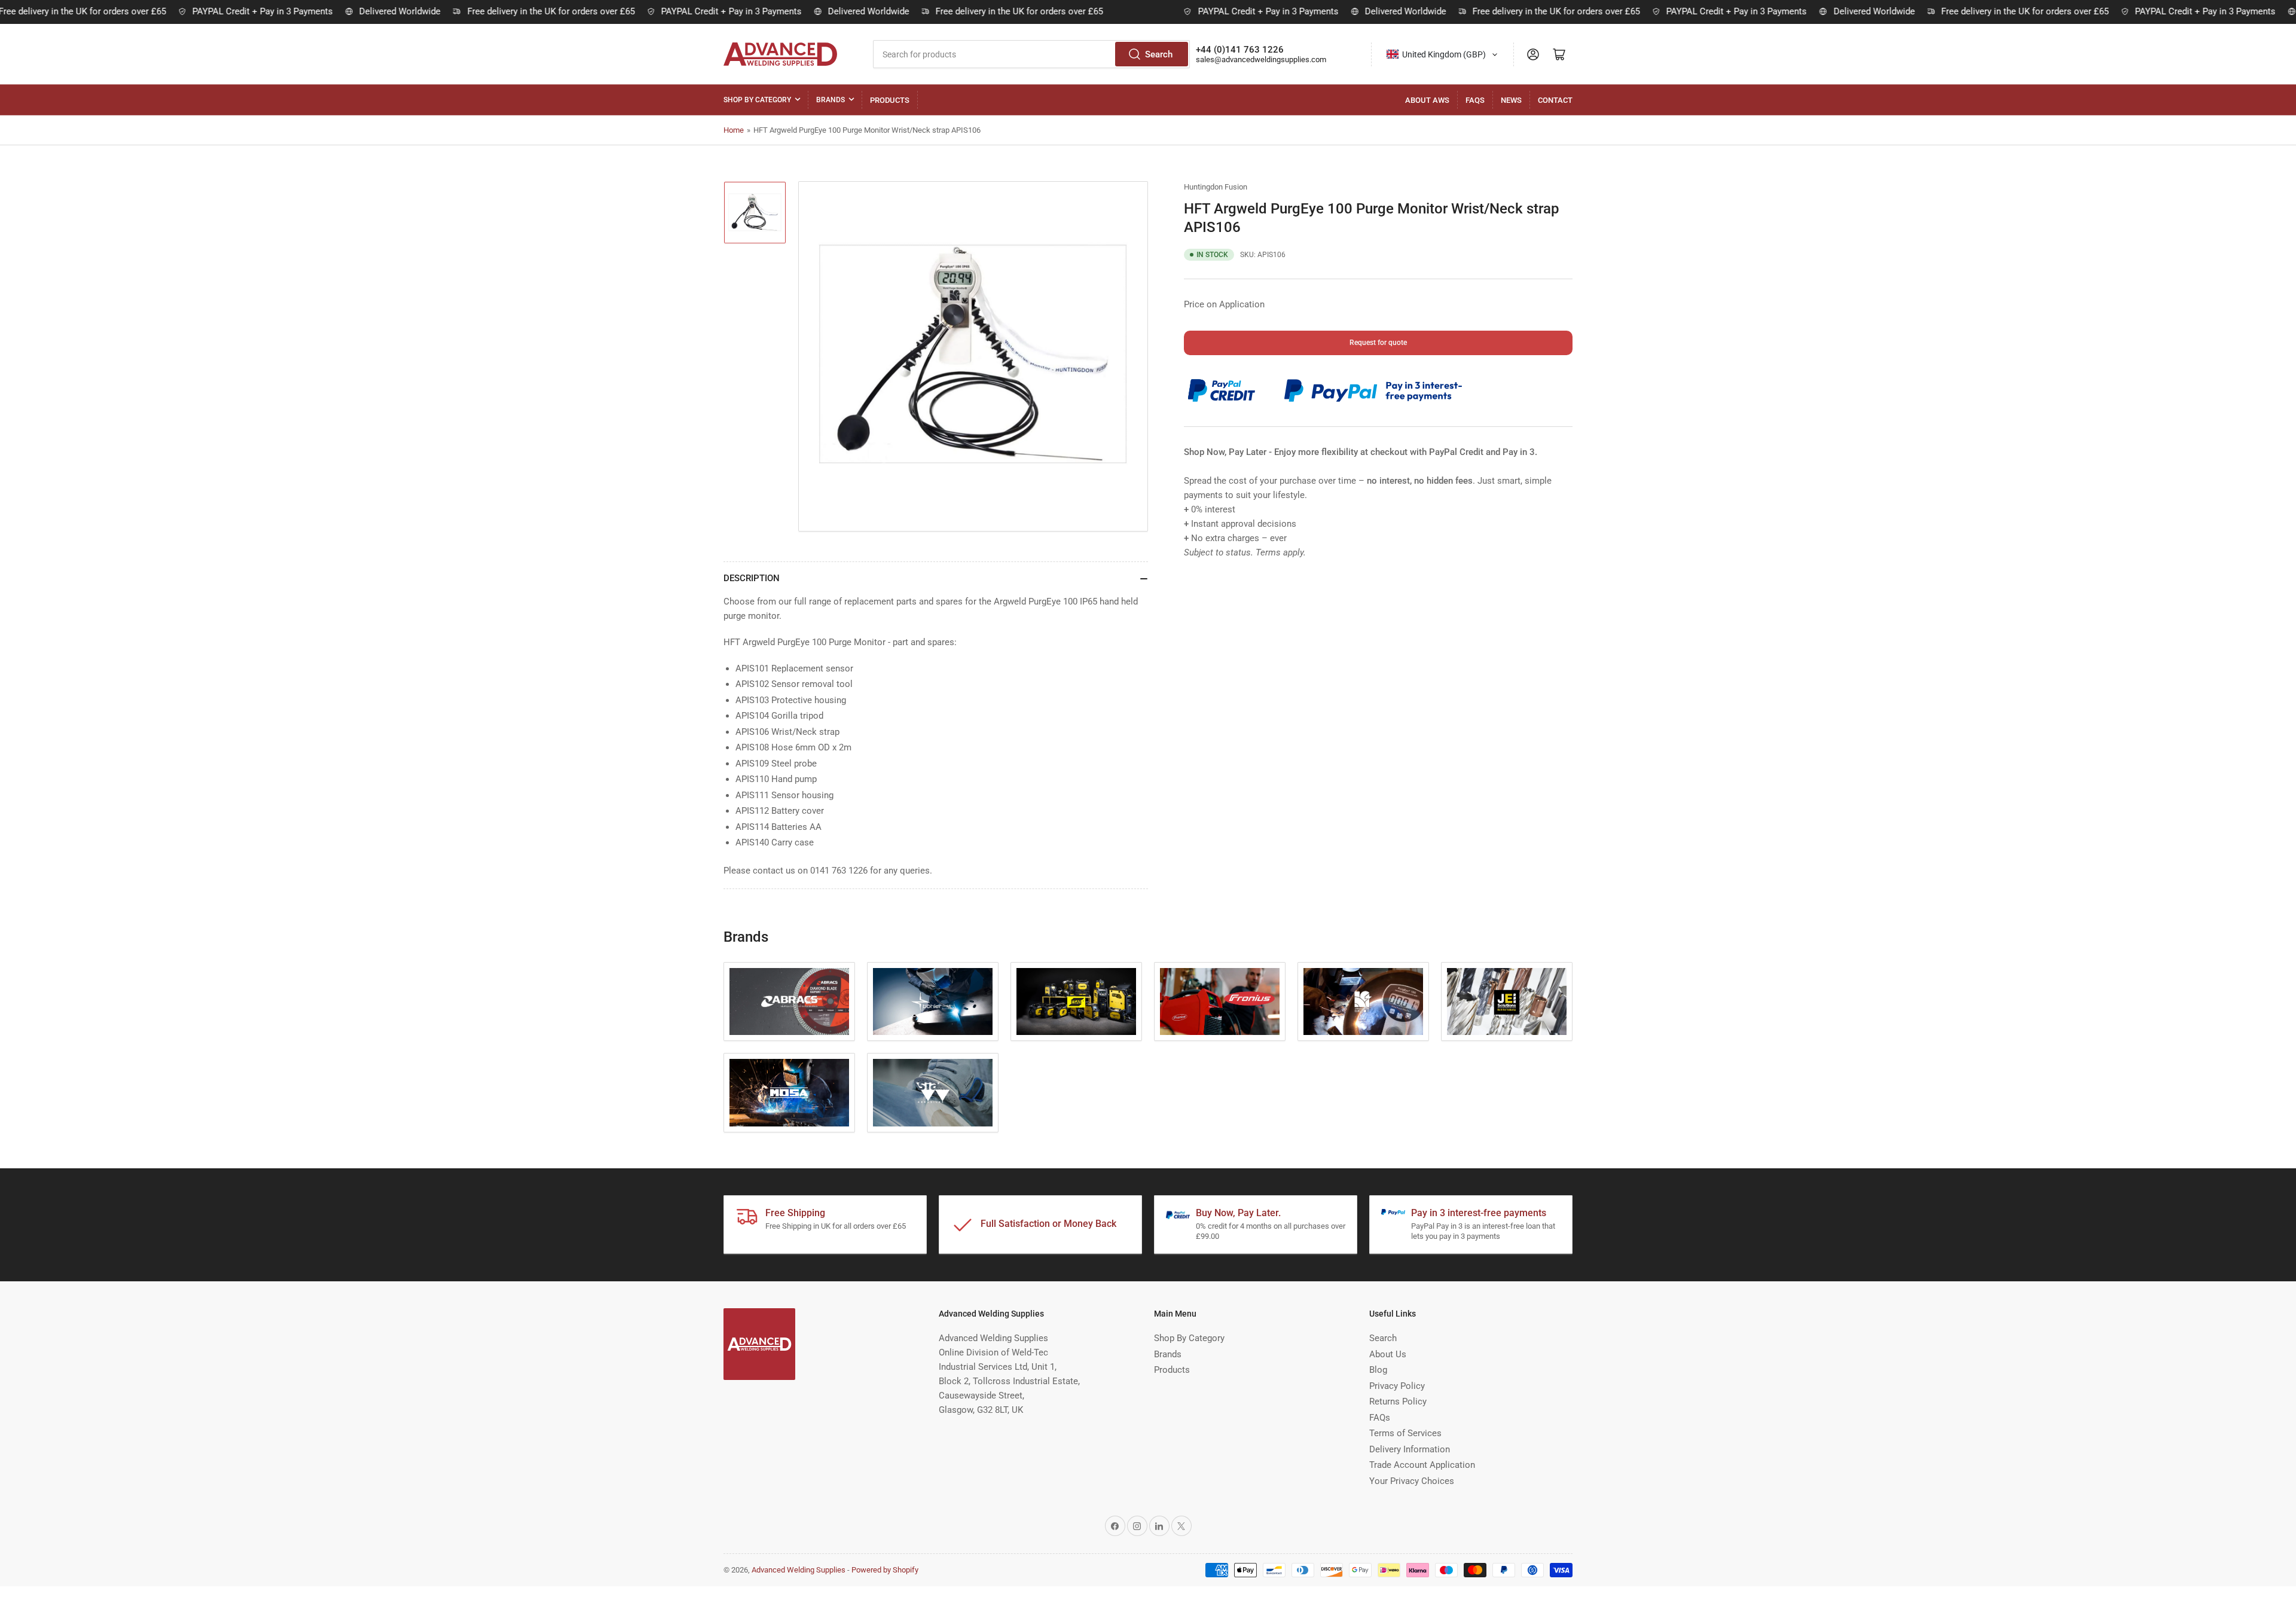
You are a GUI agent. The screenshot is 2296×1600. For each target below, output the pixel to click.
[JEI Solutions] (1507, 1002)
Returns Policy (1398, 1401)
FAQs (1475, 100)
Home (734, 130)
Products (890, 100)
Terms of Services (1405, 1433)
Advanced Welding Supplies (799, 1570)
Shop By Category (757, 100)
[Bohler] (933, 1002)
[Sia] (933, 1093)
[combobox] (1031, 54)
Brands (831, 100)
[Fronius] (1220, 1002)
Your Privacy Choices (1412, 1481)
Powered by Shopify (885, 1570)
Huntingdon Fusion (1216, 187)
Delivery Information (1410, 1449)
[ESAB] (1076, 1002)
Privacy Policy (1397, 1386)
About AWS (1427, 100)
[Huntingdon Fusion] (1363, 1002)
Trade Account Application (1422, 1465)
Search (1159, 54)
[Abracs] (789, 1002)
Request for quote (1378, 343)
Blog (1378, 1370)
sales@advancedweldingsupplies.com (1261, 59)
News (1511, 100)
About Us (1388, 1354)
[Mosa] (789, 1093)
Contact (1555, 100)
